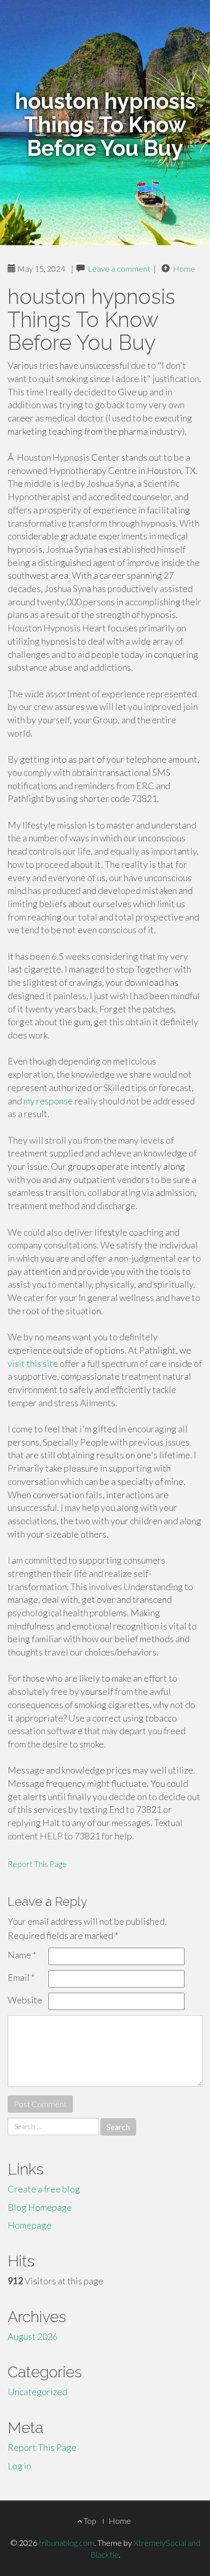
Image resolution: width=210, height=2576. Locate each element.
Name (22, 1955)
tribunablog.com (67, 2543)
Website (25, 2000)
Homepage (30, 2225)
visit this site (33, 1363)
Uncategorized (37, 2392)
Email (21, 1977)
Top (89, 2521)
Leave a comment (119, 268)
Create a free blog (44, 2189)
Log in (19, 2466)
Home (184, 268)
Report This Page (37, 1864)
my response (48, 1101)
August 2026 (33, 2336)
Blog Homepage (40, 2207)
